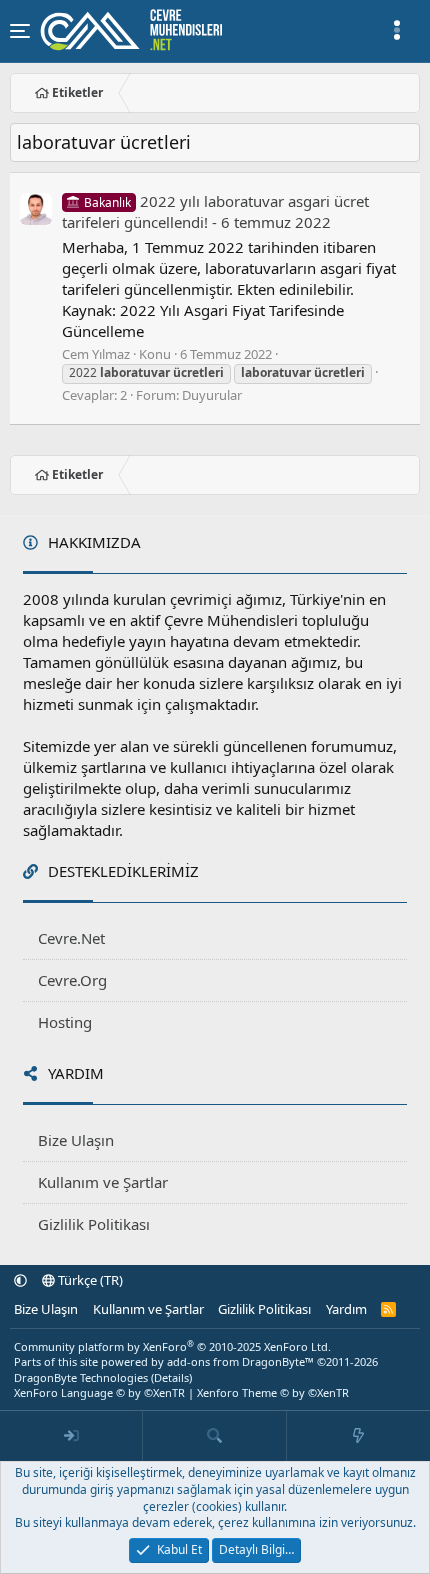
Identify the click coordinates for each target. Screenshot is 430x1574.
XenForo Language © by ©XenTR (99, 1392)
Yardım (346, 1309)
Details (171, 1377)
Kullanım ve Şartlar (103, 1182)
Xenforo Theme (273, 1392)
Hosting (65, 1022)
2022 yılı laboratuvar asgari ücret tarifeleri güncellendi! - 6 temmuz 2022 (215, 211)
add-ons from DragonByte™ (240, 1361)
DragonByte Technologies (81, 1377)
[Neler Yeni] (358, 1436)
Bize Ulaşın (76, 1140)
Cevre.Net (71, 938)
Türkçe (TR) (89, 1280)
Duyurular (212, 395)
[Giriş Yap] (71, 1436)
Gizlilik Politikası (94, 1224)
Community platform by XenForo (172, 1346)
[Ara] (214, 1436)
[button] (20, 1280)
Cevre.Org (72, 980)
